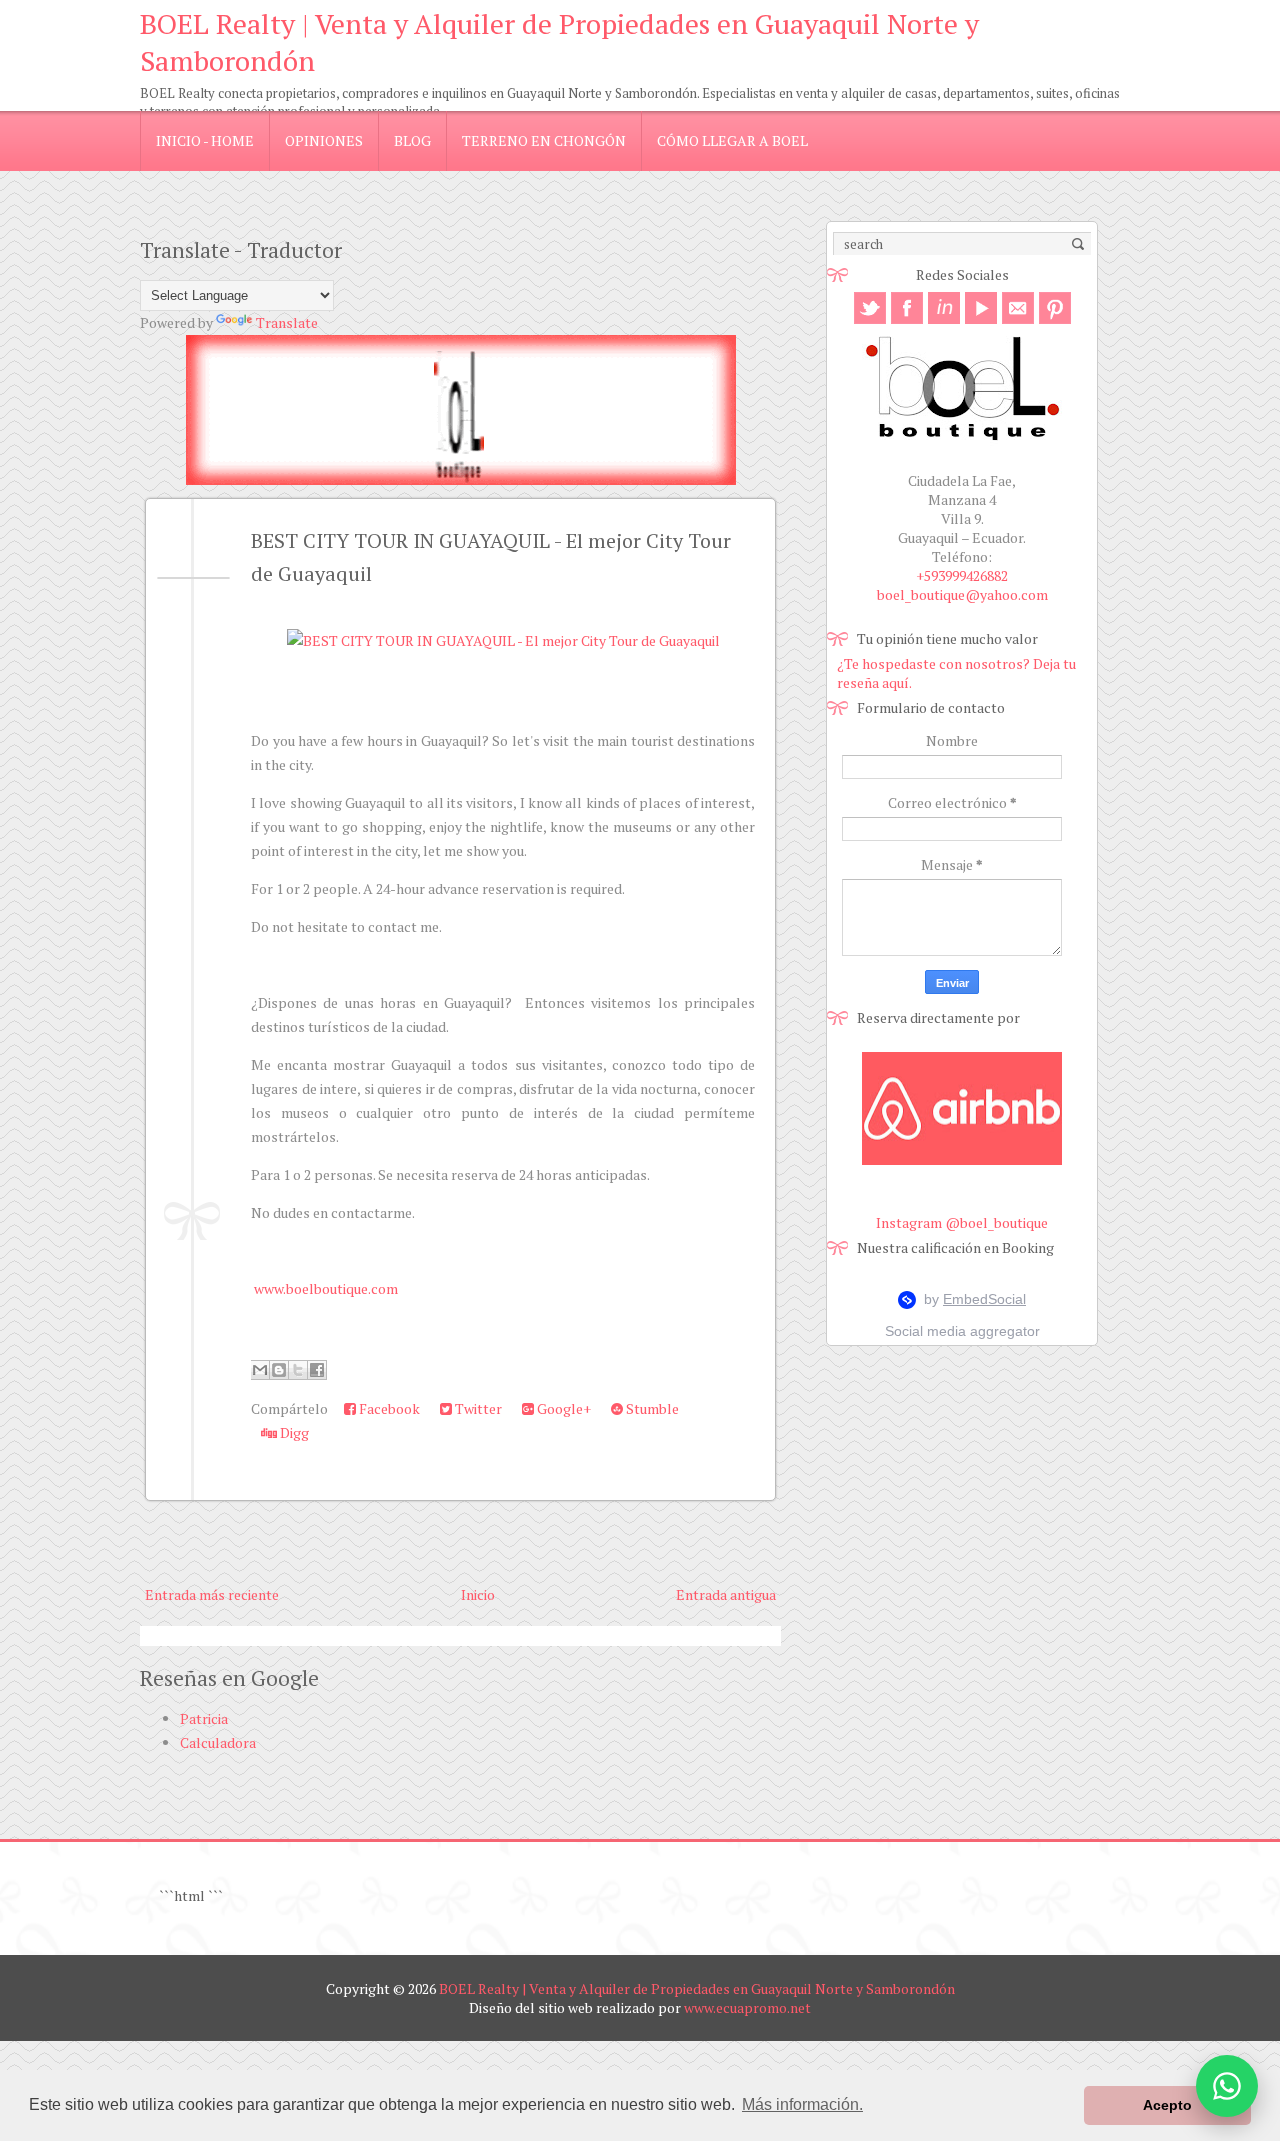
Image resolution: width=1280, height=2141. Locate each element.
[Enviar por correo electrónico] (260, 1370)
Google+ (562, 1408)
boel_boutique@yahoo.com (962, 594)
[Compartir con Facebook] (317, 1370)
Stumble (651, 1408)
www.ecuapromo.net (747, 2007)
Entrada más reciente (212, 1594)
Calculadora (218, 1742)
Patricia (204, 1718)
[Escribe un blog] (279, 1370)
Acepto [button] (1167, 2105)
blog (412, 140)
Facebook (388, 1408)
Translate (287, 322)
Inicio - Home (205, 140)
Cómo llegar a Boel (732, 140)
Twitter (477, 1408)
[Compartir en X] (298, 1370)
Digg (293, 1432)
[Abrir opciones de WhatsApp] (1227, 2086)
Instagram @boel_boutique (962, 1222)
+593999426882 (962, 575)
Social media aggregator (962, 1331)
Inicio (478, 1594)
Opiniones (324, 140)
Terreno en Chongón (544, 140)
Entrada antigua (726, 1594)
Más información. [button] (802, 2104)
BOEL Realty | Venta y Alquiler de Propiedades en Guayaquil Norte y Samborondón (697, 1988)
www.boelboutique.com (326, 1288)
